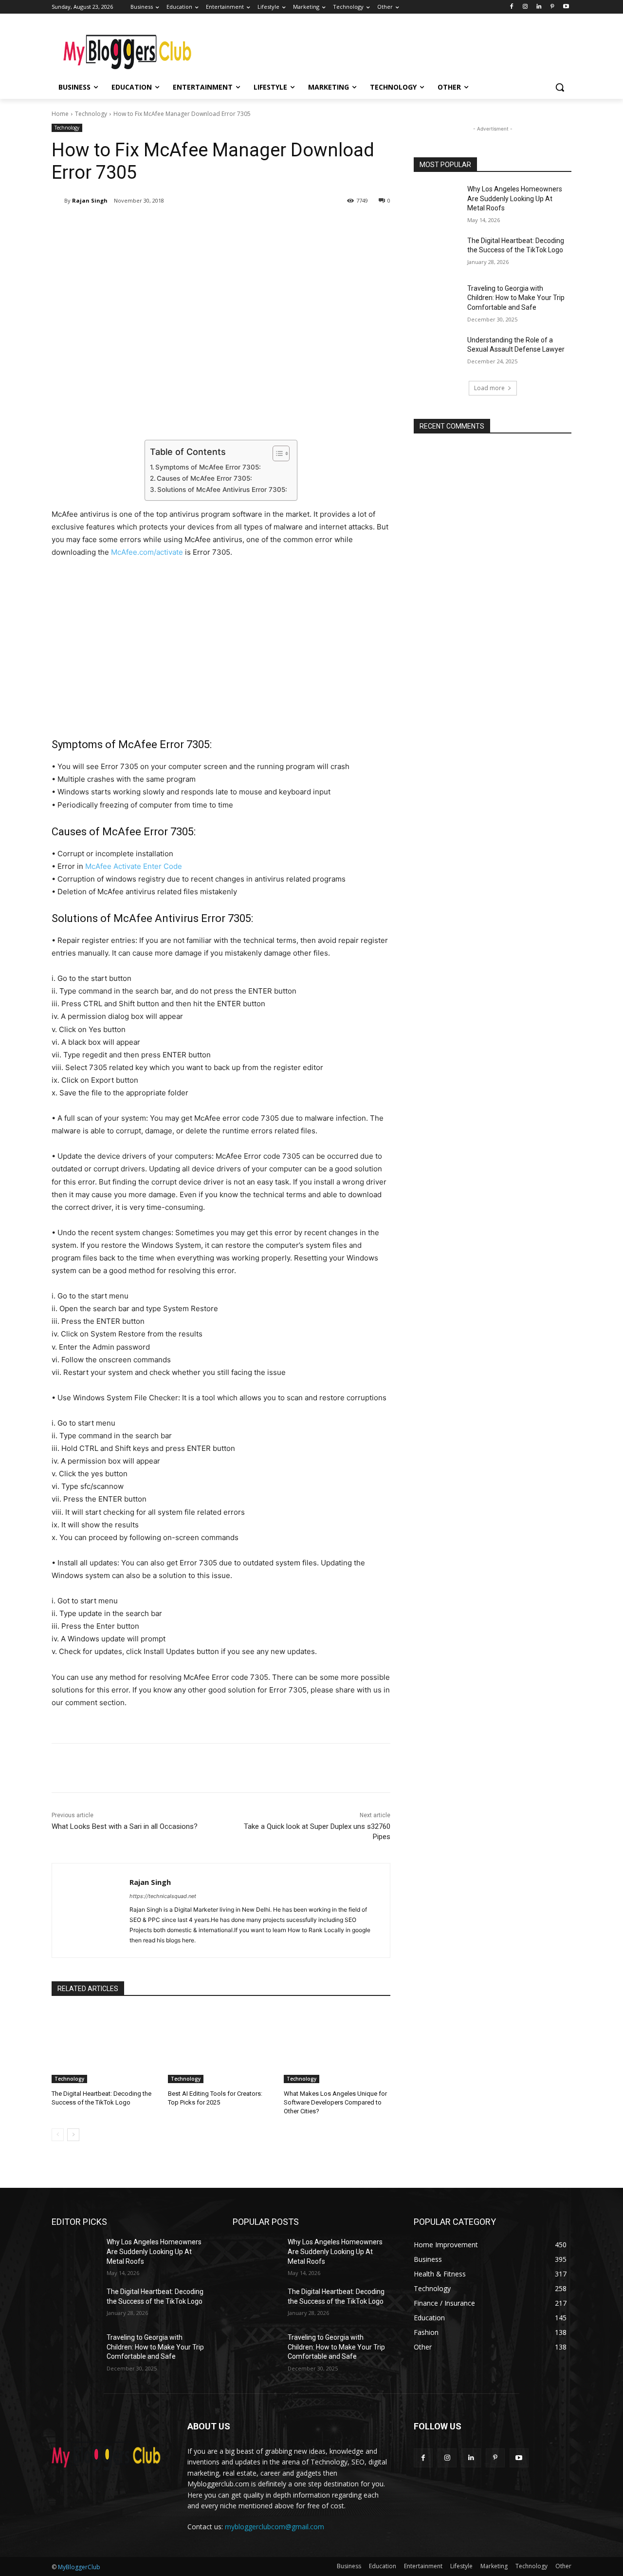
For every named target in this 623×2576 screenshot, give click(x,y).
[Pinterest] (552, 7)
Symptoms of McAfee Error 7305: (208, 467)
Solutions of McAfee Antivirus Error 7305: (222, 489)
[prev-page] (58, 2135)
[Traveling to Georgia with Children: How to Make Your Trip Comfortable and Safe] (437, 301)
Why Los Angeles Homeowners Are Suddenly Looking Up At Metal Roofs (515, 198)
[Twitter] (144, 226)
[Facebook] (512, 7)
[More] (212, 226)
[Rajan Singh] (58, 201)
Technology (91, 114)
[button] (560, 87)
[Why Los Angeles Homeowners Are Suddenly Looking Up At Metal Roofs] (437, 201)
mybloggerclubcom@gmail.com (275, 2527)
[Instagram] (525, 7)
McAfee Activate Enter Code (134, 866)
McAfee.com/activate (147, 552)
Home (60, 114)
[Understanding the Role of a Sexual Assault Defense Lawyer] (437, 352)
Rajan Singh (90, 200)
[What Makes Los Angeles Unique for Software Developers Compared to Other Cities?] (337, 2046)
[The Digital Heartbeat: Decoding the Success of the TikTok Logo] (105, 2046)
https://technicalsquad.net (163, 1896)
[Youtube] (566, 7)
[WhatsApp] (189, 226)
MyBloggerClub (79, 2567)
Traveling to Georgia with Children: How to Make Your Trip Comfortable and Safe (516, 298)
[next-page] (73, 2135)
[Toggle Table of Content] (276, 453)
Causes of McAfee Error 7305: (204, 478)
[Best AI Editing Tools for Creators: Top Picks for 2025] (221, 2046)
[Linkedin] (539, 7)
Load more (489, 388)
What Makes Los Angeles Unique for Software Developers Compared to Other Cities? (335, 2102)
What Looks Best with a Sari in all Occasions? (125, 1826)
